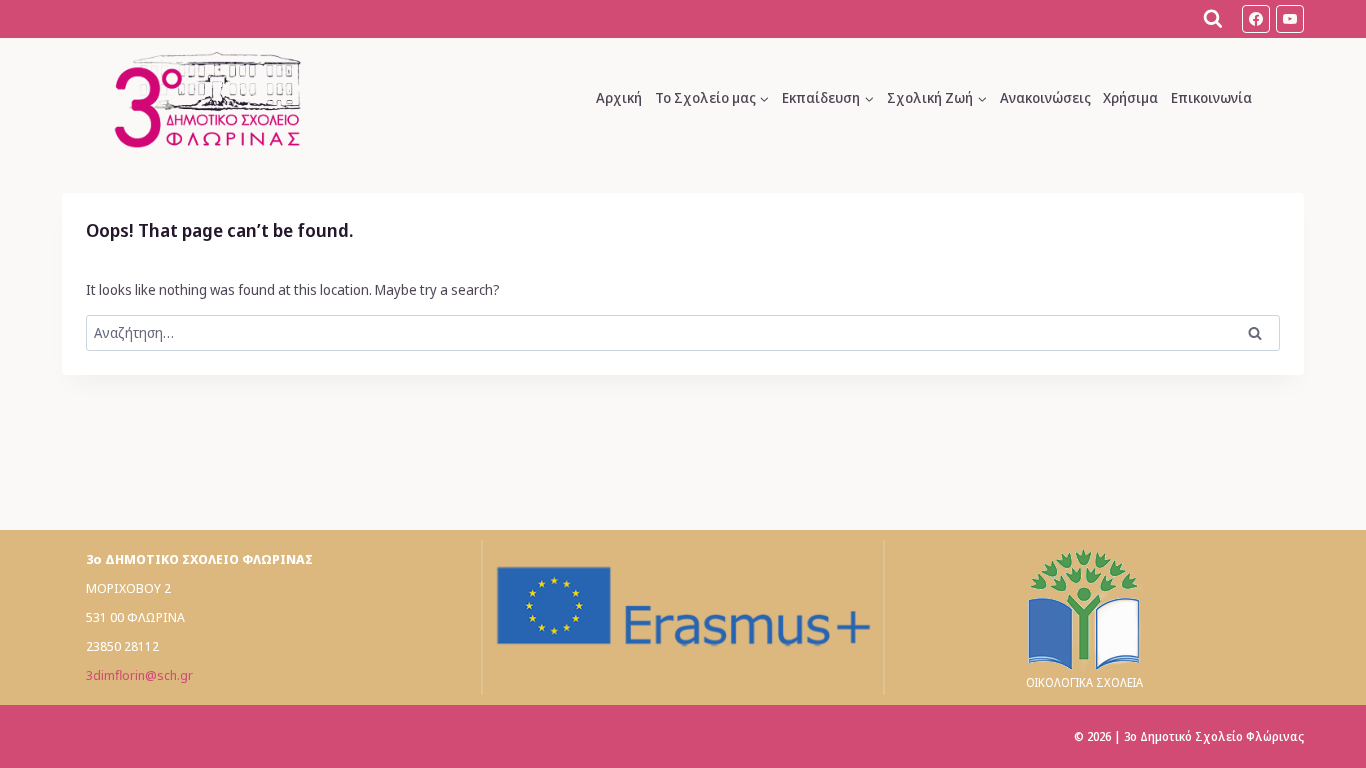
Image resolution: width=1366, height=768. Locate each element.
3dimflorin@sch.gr (139, 675)
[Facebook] (1256, 19)
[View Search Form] (1213, 19)
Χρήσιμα (1130, 97)
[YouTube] (1290, 19)
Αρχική (619, 97)
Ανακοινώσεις (1045, 97)
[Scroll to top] (1329, 721)
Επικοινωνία (1211, 97)
